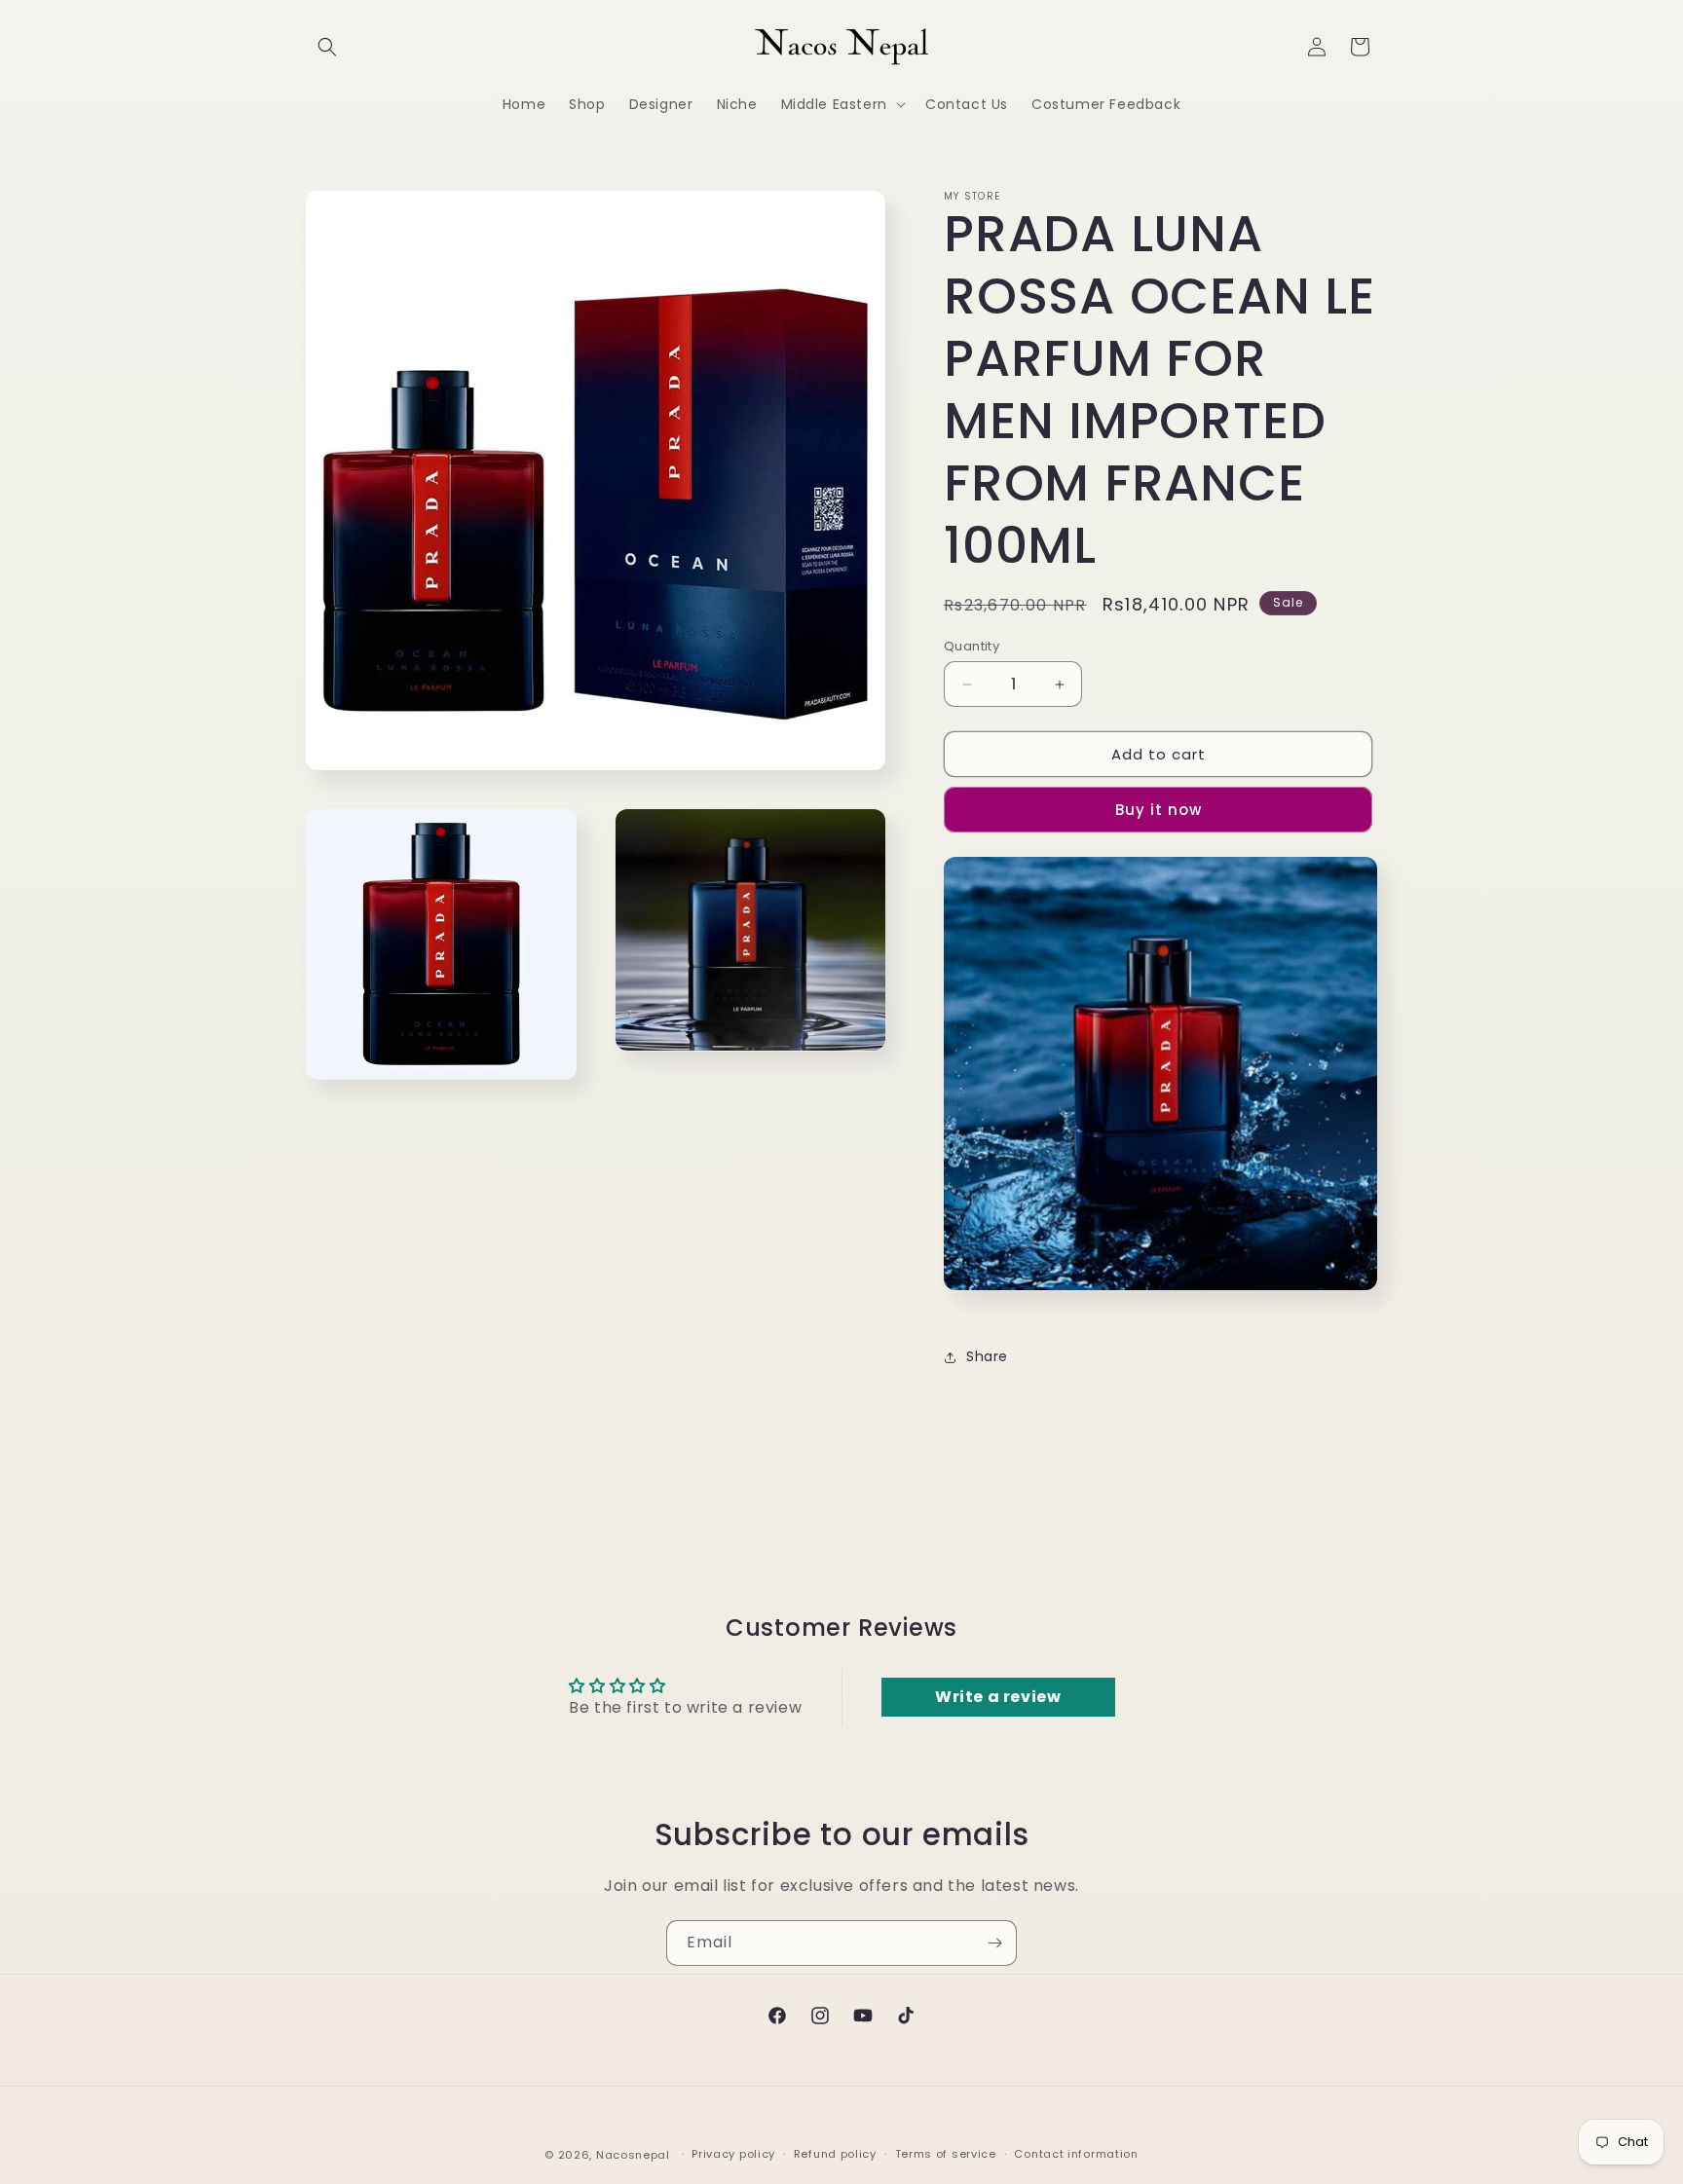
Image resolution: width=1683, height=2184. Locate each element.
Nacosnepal (633, 2155)
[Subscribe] (994, 1943)
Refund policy (835, 2155)
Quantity (972, 646)
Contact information (1076, 2155)
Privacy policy (733, 2155)
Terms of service (946, 2155)
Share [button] (987, 1356)
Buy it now (1159, 810)
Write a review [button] (998, 1697)
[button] (327, 47)
